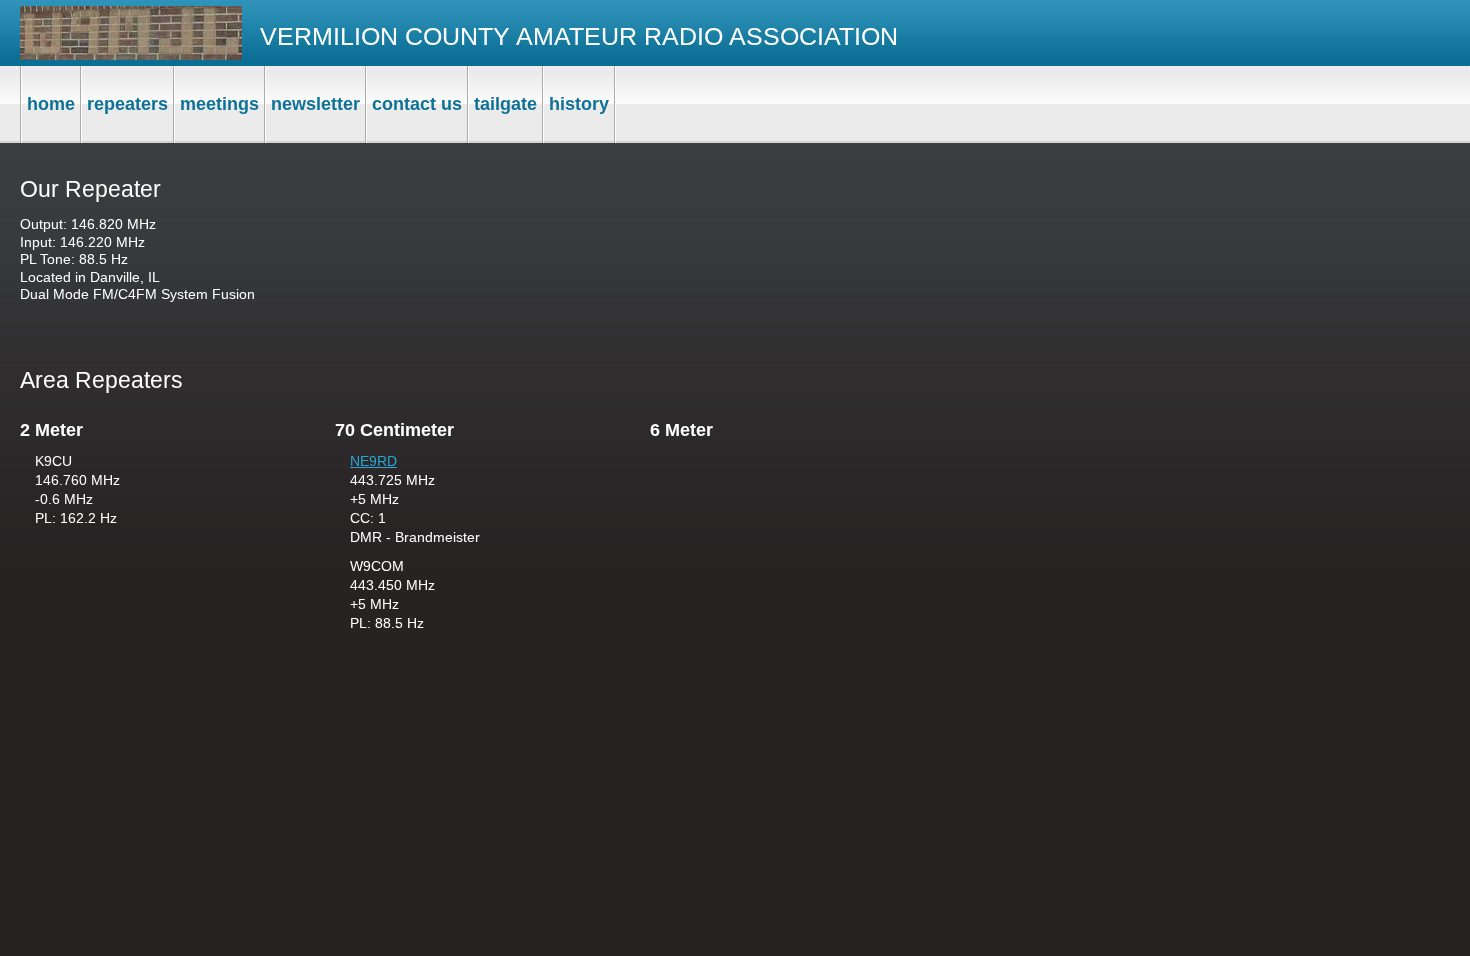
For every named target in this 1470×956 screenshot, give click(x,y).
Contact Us (417, 104)
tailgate (505, 104)
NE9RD (373, 461)
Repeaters (127, 104)
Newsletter (315, 104)
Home (51, 104)
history (579, 104)
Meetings (219, 104)
